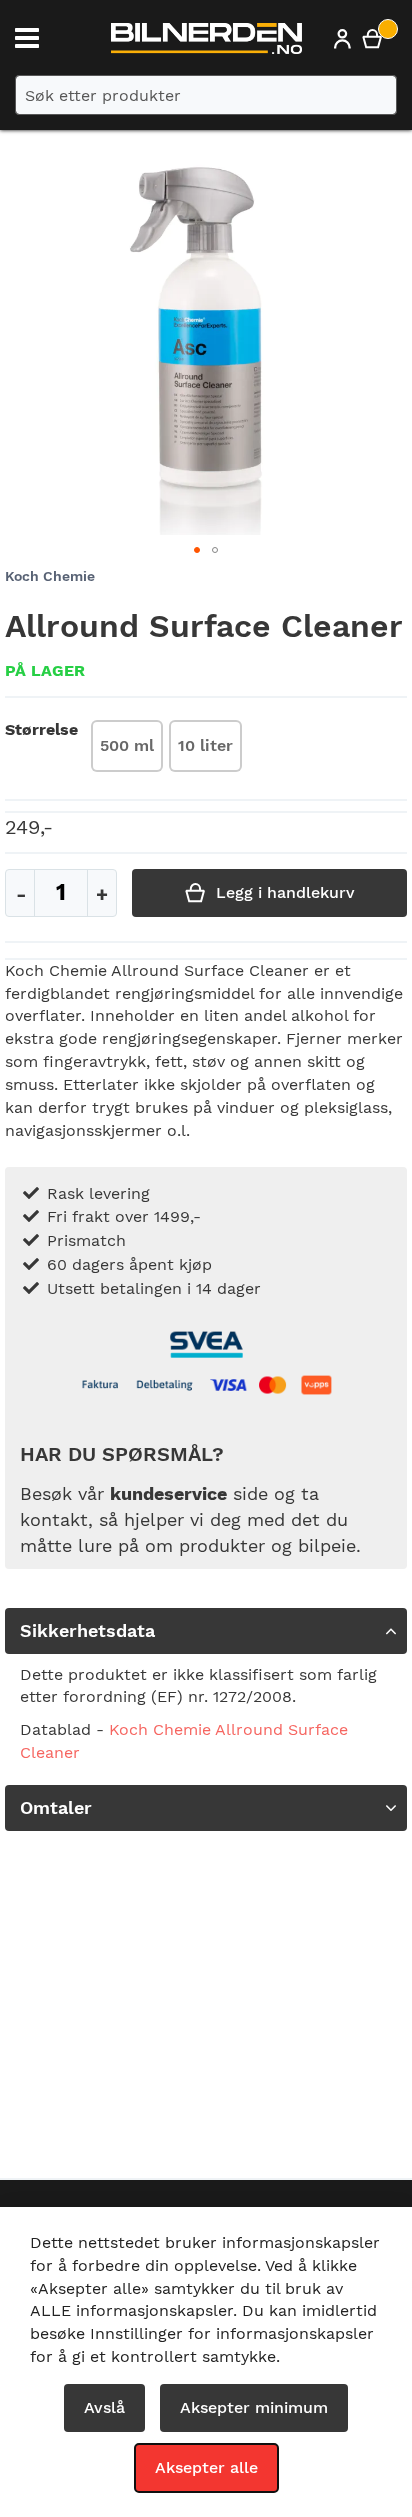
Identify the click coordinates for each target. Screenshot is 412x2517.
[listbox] (166, 748)
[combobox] (206, 95)
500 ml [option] (127, 745)
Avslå (104, 2407)
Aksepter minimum (254, 2407)
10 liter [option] (205, 745)
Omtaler (56, 1807)
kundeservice (168, 1493)
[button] (197, 550)
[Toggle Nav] (27, 38)
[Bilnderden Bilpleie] (206, 43)
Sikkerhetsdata (87, 1630)
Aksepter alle (206, 2467)
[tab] (206, 1631)
